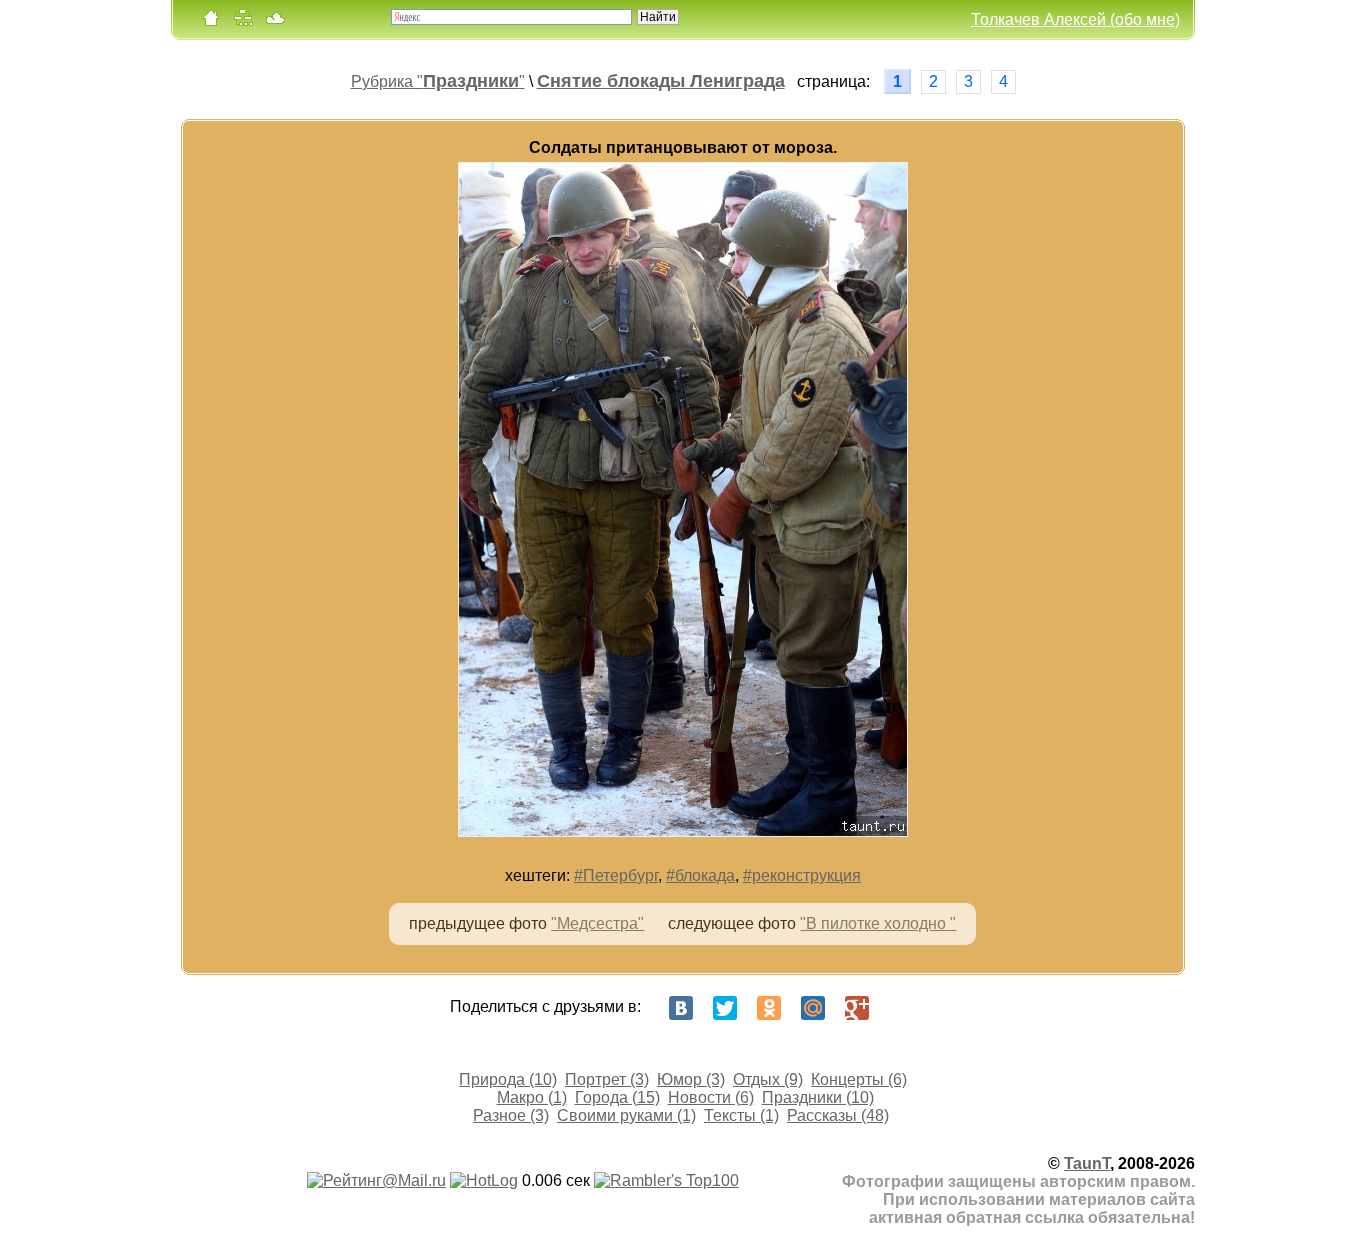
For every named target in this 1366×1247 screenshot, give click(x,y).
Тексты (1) (741, 1115)
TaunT (1087, 1163)
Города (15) (617, 1097)
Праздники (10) (818, 1097)
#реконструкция (802, 875)
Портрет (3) (607, 1079)
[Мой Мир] (813, 1008)
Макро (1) (532, 1097)
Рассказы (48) (838, 1115)
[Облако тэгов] (275, 22)
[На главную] (211, 22)
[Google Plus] (857, 1008)
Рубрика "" (438, 81)
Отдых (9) (768, 1079)
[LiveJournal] (901, 1008)
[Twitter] (725, 1008)
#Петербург (616, 875)
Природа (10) (508, 1079)
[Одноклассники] (769, 1008)
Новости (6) (711, 1097)
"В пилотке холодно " (878, 923)
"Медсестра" (597, 923)
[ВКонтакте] (681, 1008)
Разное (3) (511, 1115)
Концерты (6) (859, 1079)
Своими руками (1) (626, 1115)
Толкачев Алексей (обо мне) (1075, 19)
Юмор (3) (691, 1079)
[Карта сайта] (243, 22)
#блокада (700, 875)
